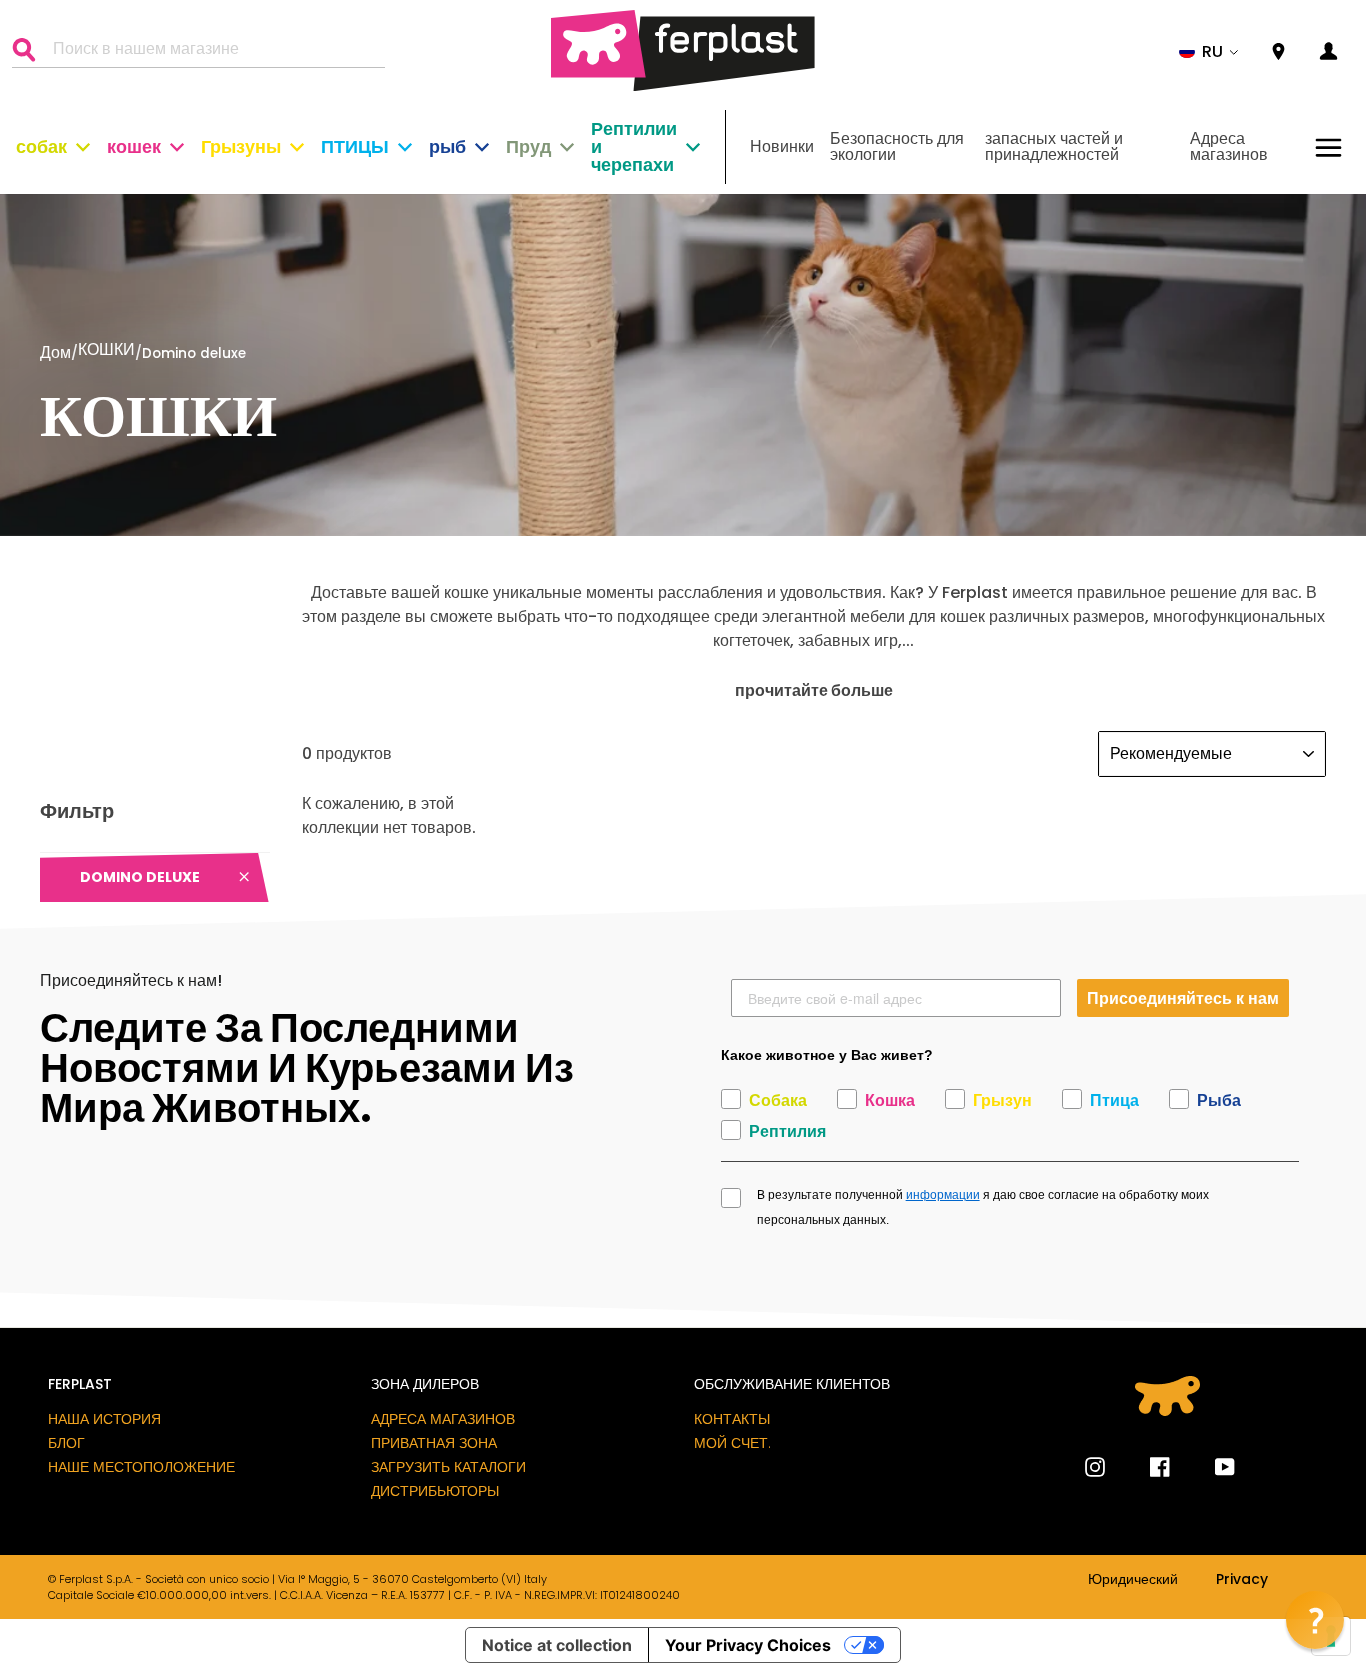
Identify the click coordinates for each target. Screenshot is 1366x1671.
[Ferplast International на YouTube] (1210, 1467)
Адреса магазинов (1229, 146)
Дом (55, 352)
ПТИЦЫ (355, 146)
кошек (134, 146)
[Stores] (1278, 52)
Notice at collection (557, 1645)
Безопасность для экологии (897, 146)
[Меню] (1328, 147)
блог (66, 1443)
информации (943, 1195)
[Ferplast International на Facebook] (1145, 1467)
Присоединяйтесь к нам (1183, 997)
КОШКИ (106, 351)
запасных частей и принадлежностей (1054, 146)
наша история (104, 1419)
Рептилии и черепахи (634, 146)
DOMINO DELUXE (140, 877)
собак (41, 146)
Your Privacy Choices (748, 1645)
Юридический (1133, 1580)
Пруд (528, 146)
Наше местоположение (141, 1467)
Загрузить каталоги (448, 1467)
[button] (1209, 52)
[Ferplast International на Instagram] (1095, 1467)
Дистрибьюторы (435, 1491)
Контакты (732, 1419)
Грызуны (241, 146)
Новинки (782, 146)
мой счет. (732, 1443)
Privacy (1242, 1580)
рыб (447, 146)
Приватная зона (434, 1443)
